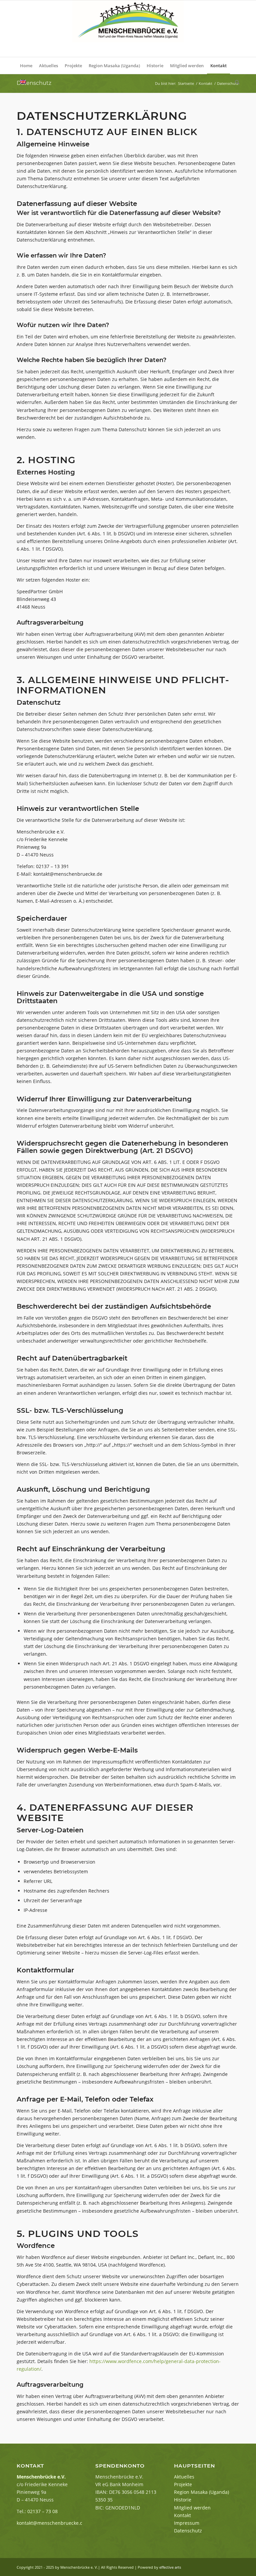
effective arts (170, 2567)
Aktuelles (184, 2477)
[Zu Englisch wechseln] (23, 82)
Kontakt (182, 2515)
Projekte (183, 2484)
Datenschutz (34, 83)
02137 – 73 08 (42, 2511)
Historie (183, 2500)
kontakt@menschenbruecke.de (51, 2523)
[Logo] (128, 29)
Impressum (187, 2523)
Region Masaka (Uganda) (201, 2492)
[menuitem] (26, 66)
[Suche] (235, 82)
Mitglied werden (192, 2508)
